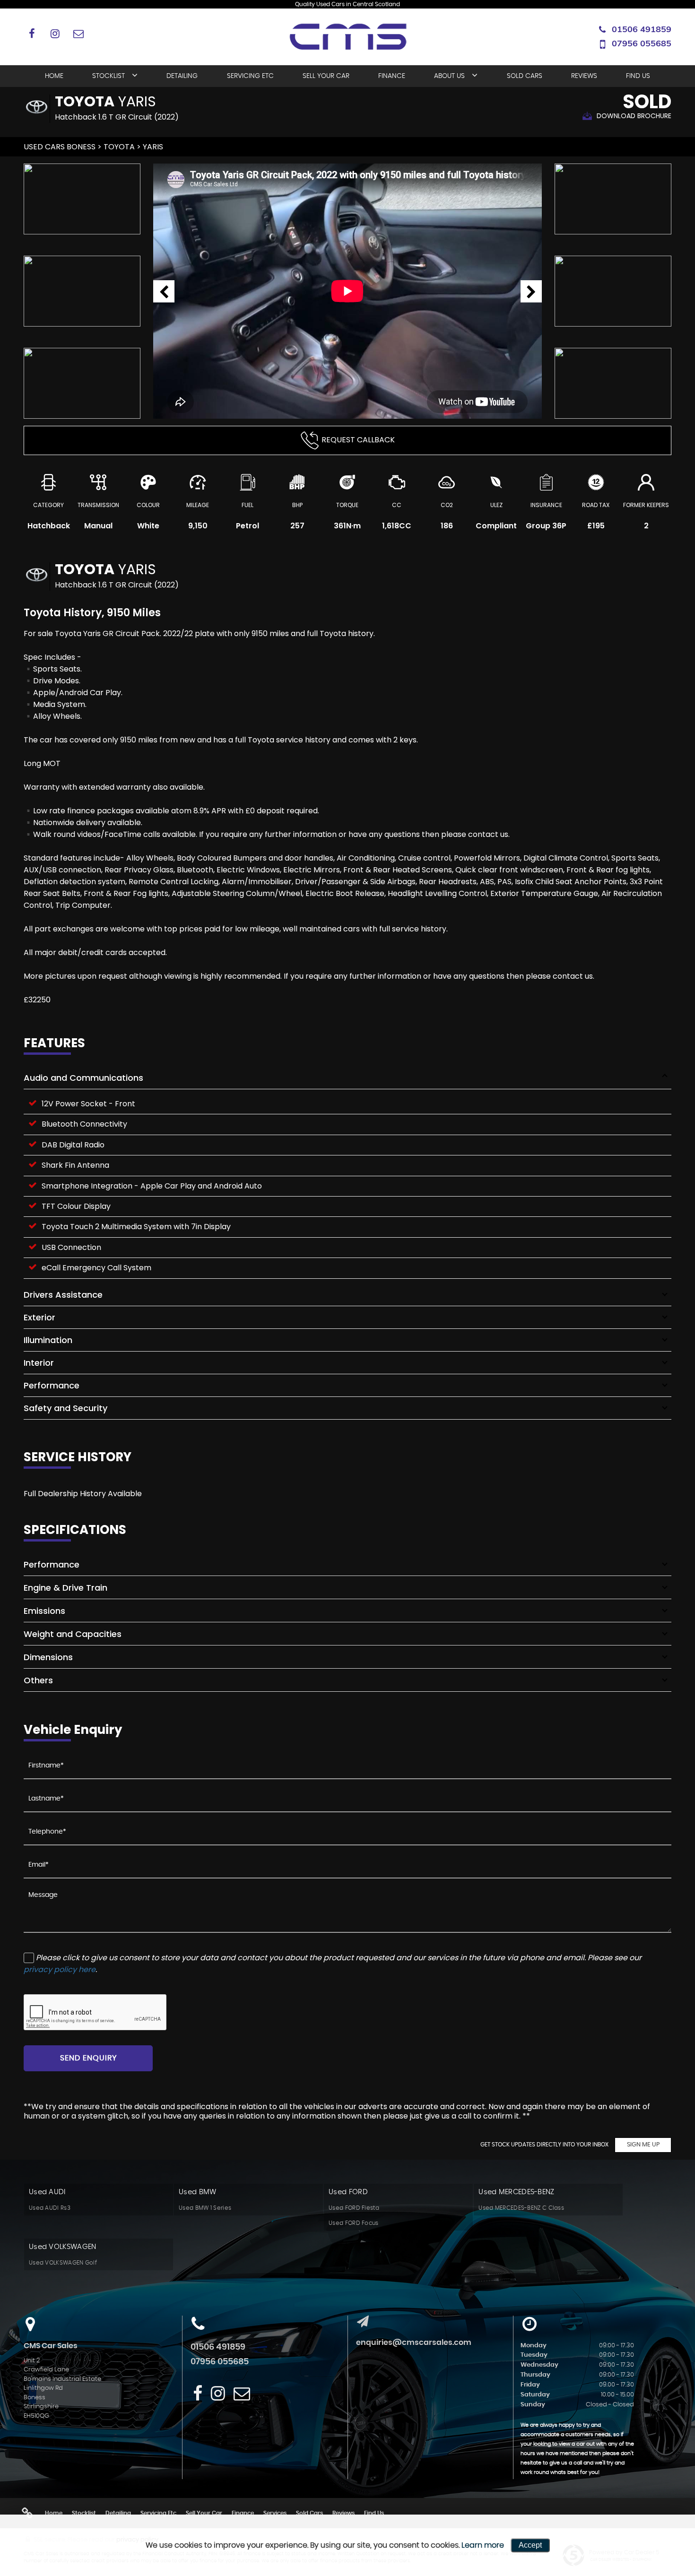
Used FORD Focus (354, 2223)
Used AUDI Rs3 (50, 2208)
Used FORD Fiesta (354, 2208)
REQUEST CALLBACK (358, 440)
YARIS (153, 147)
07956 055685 (642, 43)
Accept (530, 2545)
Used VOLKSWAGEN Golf (63, 2263)
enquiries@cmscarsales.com (414, 2343)
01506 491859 (642, 29)
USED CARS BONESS (60, 147)
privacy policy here (60, 1969)
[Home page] (347, 38)
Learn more (483, 2545)
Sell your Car (326, 76)
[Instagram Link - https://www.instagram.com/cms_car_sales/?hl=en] (55, 33)
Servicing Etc (250, 76)
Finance (392, 76)
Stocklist (109, 76)
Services (275, 2513)
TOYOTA (119, 147)
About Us (449, 76)
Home (54, 76)
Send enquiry (88, 2058)
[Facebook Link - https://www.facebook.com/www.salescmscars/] (32, 33)
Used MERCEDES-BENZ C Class (521, 2208)
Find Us (638, 76)
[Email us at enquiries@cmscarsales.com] (78, 33)
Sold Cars (525, 76)
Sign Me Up (643, 2145)
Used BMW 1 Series (205, 2208)
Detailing (182, 76)
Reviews (584, 76)
